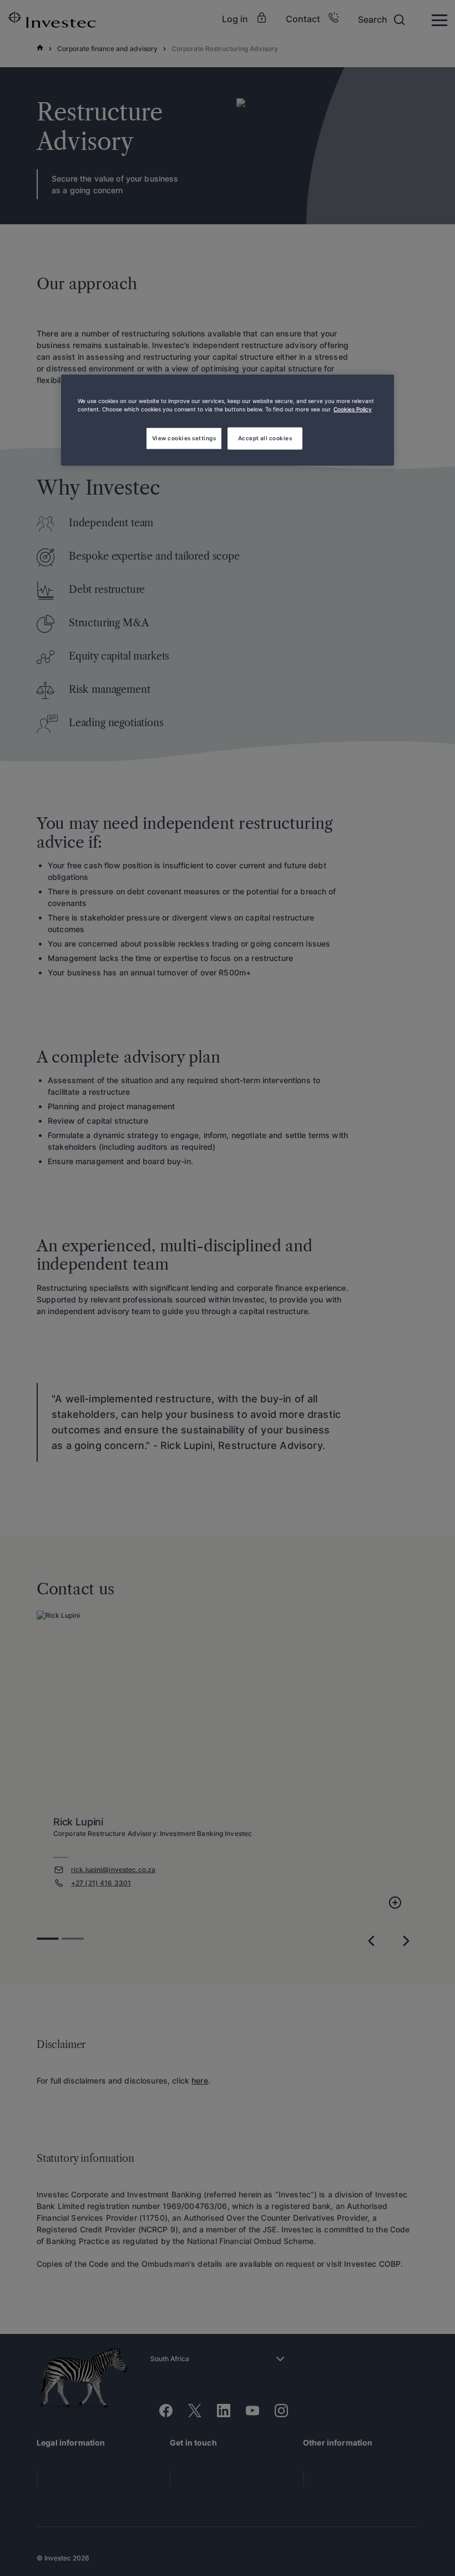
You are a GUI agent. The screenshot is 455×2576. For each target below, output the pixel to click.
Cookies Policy (353, 409)
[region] (228, 420)
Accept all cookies (265, 438)
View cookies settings (184, 438)
